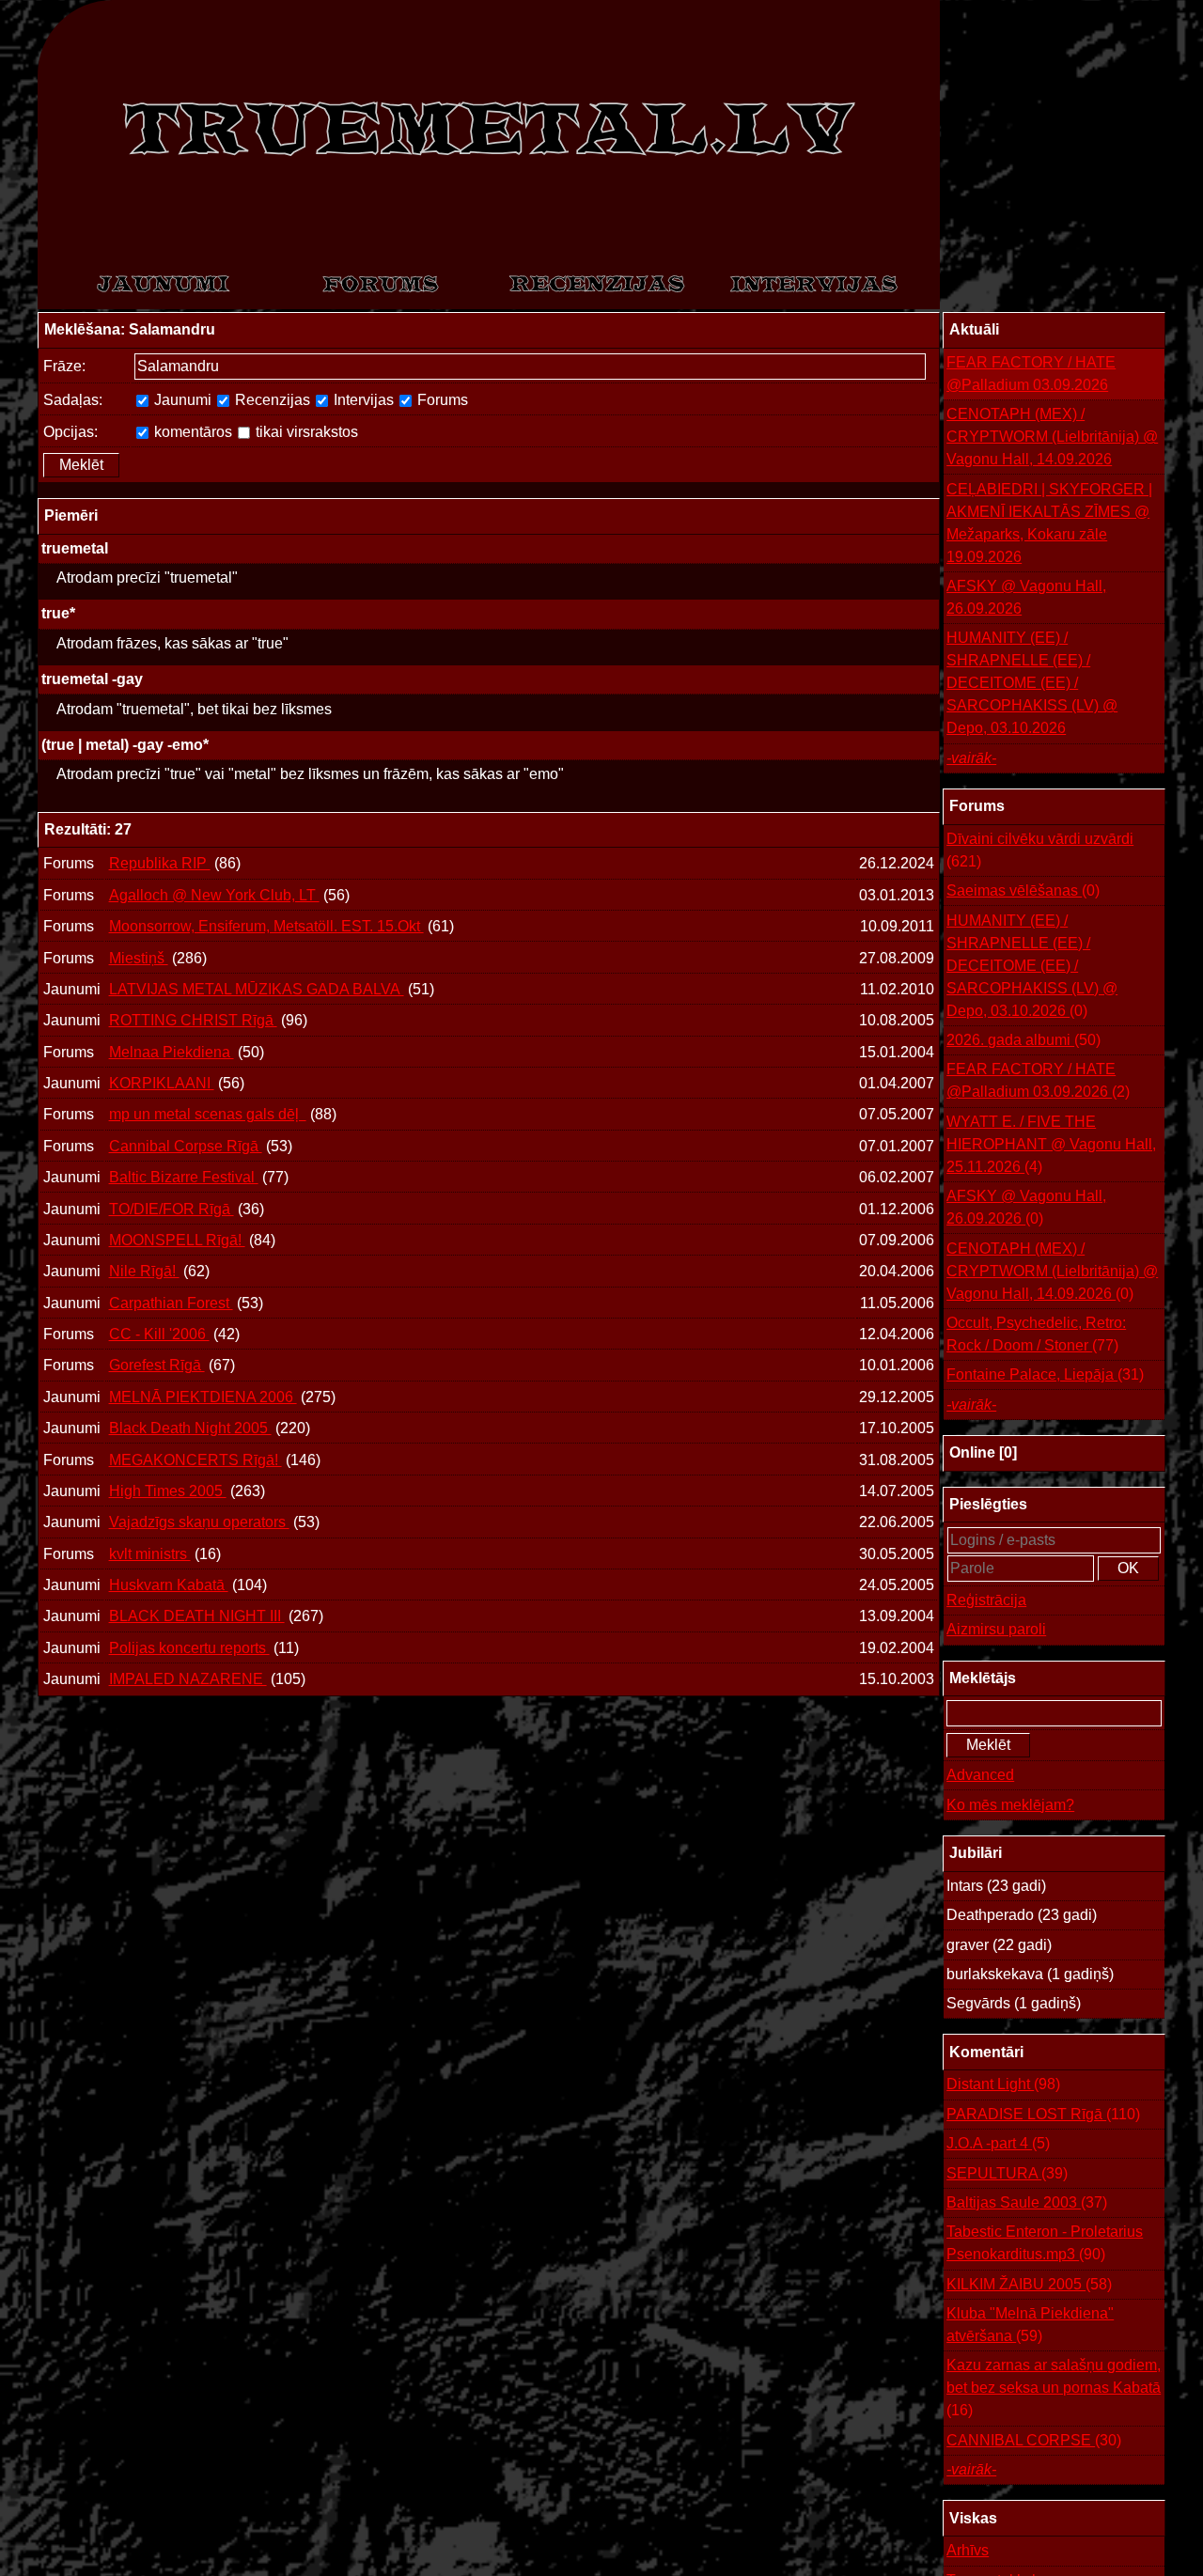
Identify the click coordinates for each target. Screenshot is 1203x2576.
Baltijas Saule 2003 (1027, 2202)
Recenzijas (271, 400)
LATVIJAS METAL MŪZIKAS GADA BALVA (257, 989)
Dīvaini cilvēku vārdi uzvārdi (1040, 850)
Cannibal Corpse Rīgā (186, 1146)
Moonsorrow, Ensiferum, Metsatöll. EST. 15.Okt (266, 926)
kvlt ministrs (150, 1554)
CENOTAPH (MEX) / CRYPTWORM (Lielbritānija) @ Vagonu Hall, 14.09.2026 (1052, 437)
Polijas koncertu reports (189, 1648)
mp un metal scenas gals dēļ (208, 1114)
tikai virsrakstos (305, 432)
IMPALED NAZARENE (188, 1679)
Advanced (980, 1775)
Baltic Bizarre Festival (184, 1177)
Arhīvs (968, 2550)
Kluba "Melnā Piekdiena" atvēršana (1030, 2325)
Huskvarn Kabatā (169, 1585)
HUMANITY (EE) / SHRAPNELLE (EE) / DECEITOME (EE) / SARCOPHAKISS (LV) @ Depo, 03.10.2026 (1032, 683)
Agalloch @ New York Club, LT (214, 895)
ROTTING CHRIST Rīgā (193, 1020)
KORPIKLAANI (162, 1083)
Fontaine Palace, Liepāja (1045, 1374)
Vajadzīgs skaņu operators (199, 1522)
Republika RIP (160, 863)
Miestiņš (139, 958)
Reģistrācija (986, 1600)
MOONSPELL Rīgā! (177, 1240)
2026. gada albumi (1023, 1040)
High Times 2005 (168, 1491)
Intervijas (362, 400)
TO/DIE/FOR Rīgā (172, 1209)
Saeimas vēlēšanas (1023, 890)
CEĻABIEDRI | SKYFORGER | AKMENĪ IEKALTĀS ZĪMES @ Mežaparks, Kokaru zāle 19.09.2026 (1049, 523)
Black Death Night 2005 (190, 1428)
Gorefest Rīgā (157, 1365)
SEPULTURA (1007, 2173)
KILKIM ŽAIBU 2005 (1029, 2284)
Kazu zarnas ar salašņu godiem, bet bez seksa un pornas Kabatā (1054, 2388)
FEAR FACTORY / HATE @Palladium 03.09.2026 (1031, 374)
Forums (441, 400)
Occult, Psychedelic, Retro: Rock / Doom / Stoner (1036, 1334)
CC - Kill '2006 (159, 1334)
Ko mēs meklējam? (1010, 1805)
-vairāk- (971, 758)
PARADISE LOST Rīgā (1043, 2114)
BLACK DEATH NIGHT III (197, 1616)
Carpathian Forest (171, 1303)
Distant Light (1003, 2084)
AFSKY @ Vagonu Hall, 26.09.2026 (1026, 597)
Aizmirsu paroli (996, 1629)
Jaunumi (181, 400)
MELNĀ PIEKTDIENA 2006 (203, 1397)
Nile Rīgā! (144, 1271)
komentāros (191, 432)
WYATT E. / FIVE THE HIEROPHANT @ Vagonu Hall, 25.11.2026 (1051, 1144)
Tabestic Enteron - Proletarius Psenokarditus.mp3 (1045, 2243)
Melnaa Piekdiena (172, 1052)
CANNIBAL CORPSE (1034, 2440)
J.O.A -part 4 (998, 2143)
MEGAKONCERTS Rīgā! (195, 1460)
